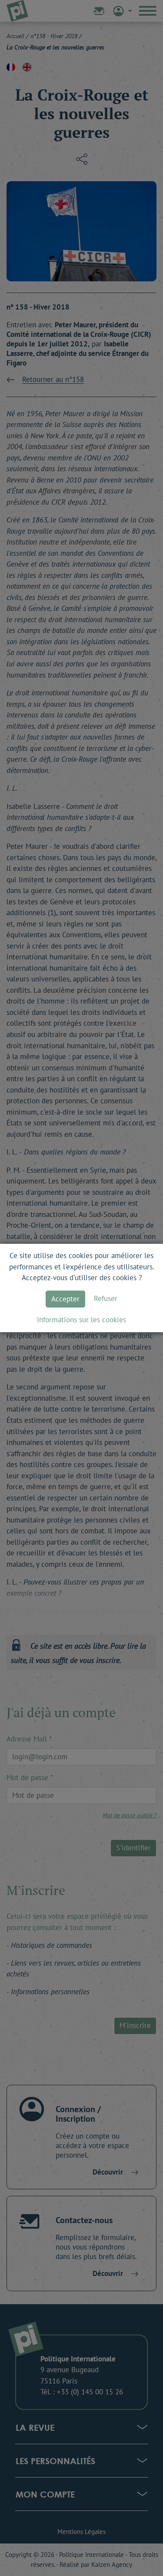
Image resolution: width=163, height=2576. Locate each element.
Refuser (106, 1298)
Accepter (65, 1299)
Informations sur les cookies (81, 1320)
